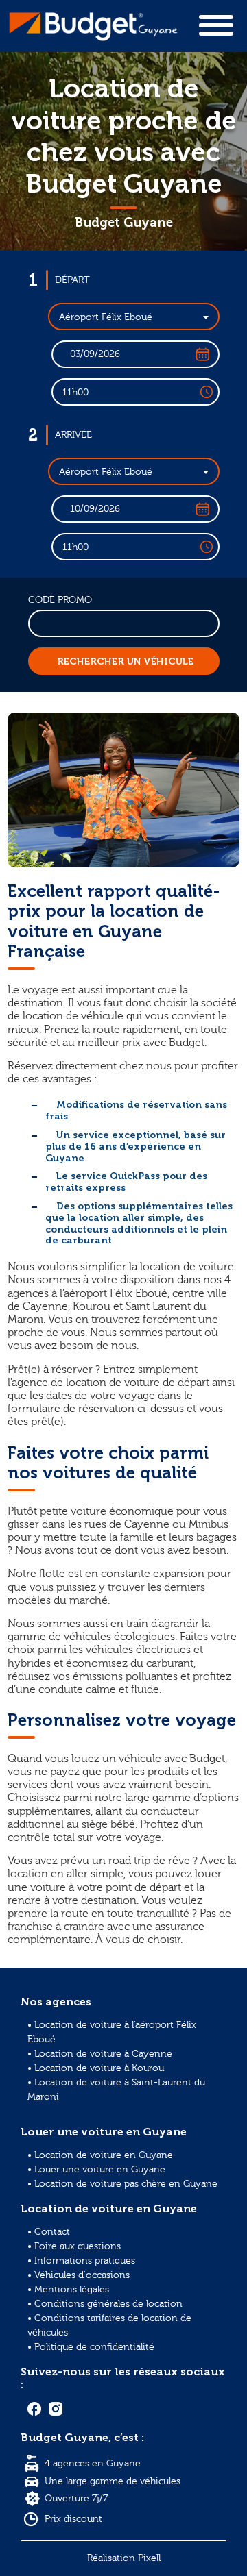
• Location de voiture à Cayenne (100, 2054)
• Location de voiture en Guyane (100, 2155)
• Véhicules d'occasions (79, 2275)
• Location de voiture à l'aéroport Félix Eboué (112, 2032)
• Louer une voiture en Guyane (96, 2170)
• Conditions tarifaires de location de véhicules (109, 2326)
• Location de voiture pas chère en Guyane (122, 2184)
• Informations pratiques (81, 2261)
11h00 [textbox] (75, 393)
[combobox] (134, 317)
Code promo (60, 600)
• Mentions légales (68, 2290)
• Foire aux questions (74, 2246)
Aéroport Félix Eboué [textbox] (106, 317)
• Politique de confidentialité (91, 2347)
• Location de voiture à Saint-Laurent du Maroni (116, 2090)
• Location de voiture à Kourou (96, 2068)
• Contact (49, 2232)
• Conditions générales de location (105, 2304)
